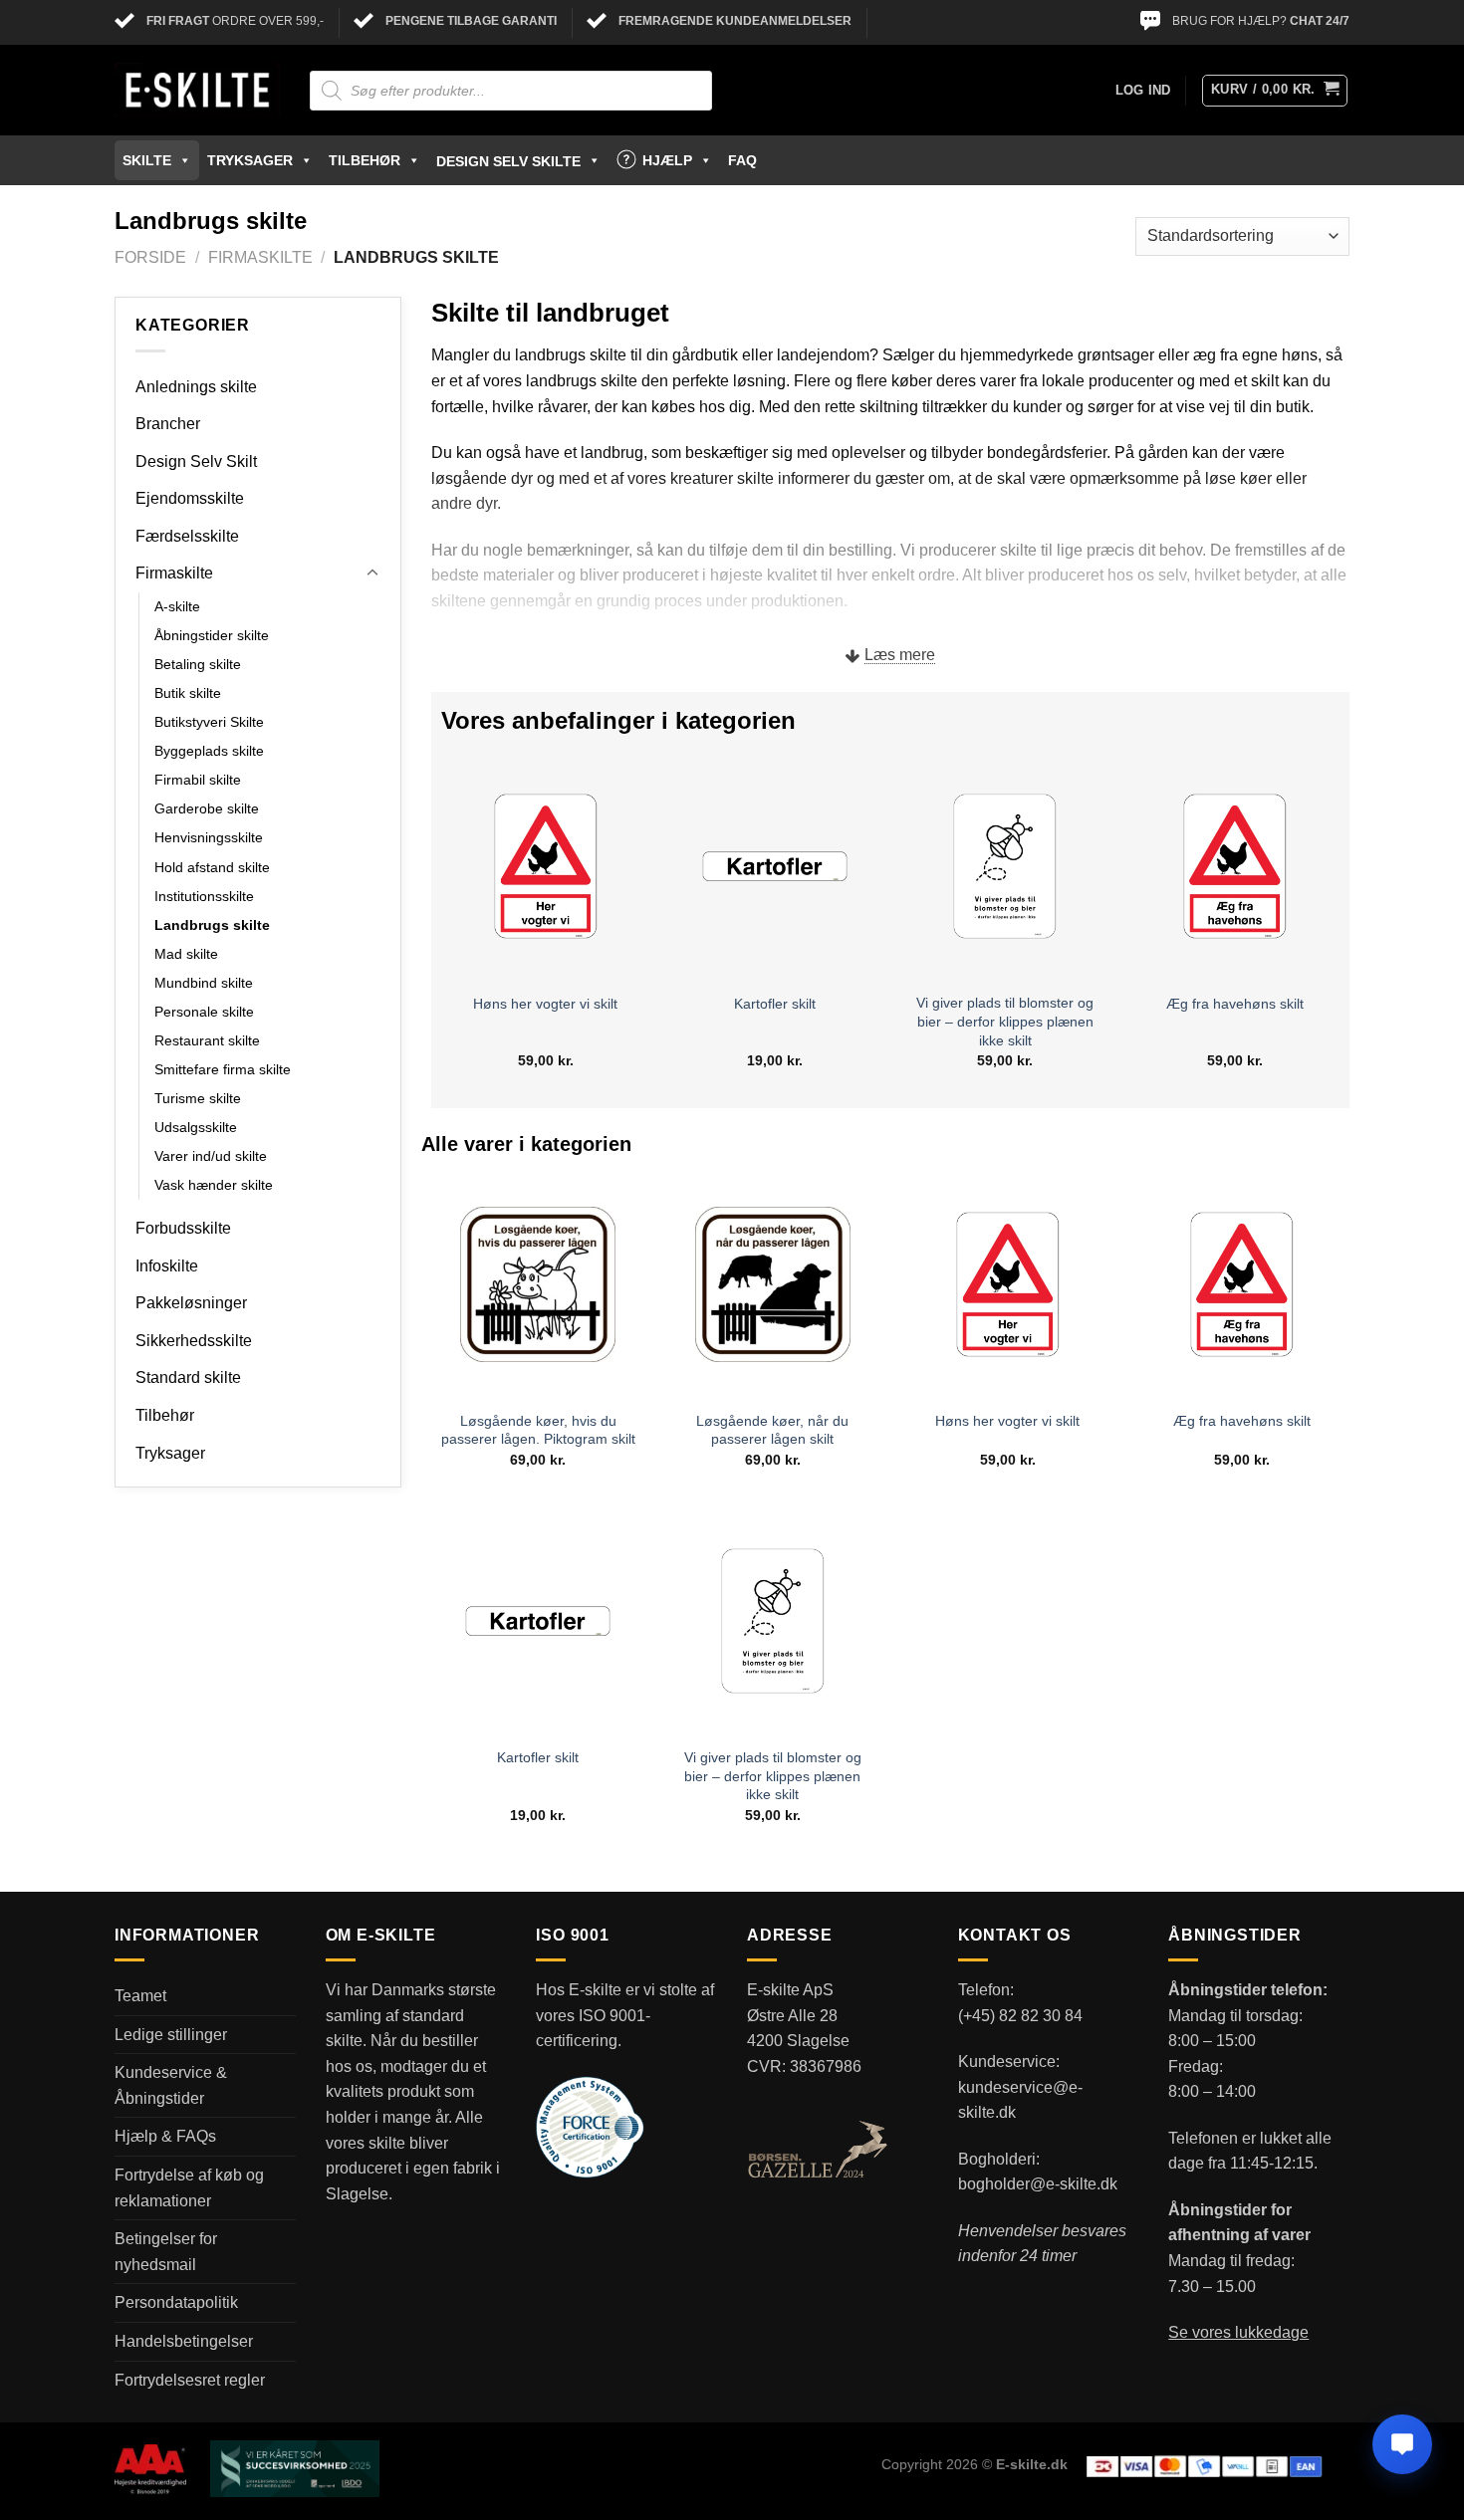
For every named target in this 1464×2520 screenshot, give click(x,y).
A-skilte (177, 606)
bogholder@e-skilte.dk (1038, 2184)
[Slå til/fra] (372, 573)
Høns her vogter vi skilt (545, 1004)
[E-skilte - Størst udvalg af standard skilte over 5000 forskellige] (197, 91)
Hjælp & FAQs (165, 2136)
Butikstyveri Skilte (209, 722)
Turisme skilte (198, 1098)
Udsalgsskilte (196, 1127)
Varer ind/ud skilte (211, 1156)
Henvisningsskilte (209, 837)
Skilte (147, 160)
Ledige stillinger (171, 2035)
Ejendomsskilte (190, 498)
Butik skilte (188, 693)
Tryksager (250, 160)
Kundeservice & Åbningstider (171, 2085)
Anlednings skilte (196, 387)
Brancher (168, 424)
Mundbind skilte (204, 983)
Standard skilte (188, 1377)
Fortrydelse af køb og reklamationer (189, 2188)
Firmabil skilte (198, 780)
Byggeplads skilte (209, 751)
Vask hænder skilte (214, 1185)
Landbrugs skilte (212, 925)
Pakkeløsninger (191, 1303)
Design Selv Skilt (196, 461)
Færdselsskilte (187, 536)
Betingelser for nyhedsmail (166, 2252)
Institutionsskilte (204, 896)
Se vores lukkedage (1238, 2332)
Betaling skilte (198, 664)
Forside (150, 257)
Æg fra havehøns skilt (1235, 1004)
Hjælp (667, 160)
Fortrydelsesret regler (190, 2380)
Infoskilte (167, 1266)
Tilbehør (365, 160)
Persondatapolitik (176, 2302)
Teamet (140, 1996)
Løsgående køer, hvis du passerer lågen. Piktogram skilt (538, 1430)
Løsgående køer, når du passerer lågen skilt (772, 1430)
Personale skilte (204, 1012)
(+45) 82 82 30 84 (1020, 2016)
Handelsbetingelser (184, 2341)
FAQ (742, 160)
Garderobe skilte (207, 808)
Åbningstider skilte (212, 635)
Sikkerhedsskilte (194, 1341)
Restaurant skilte (207, 1040)
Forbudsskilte (183, 1228)
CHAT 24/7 (1320, 21)
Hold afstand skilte (212, 867)
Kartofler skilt (775, 1004)
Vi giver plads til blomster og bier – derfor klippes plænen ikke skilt (1005, 1021)
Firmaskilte (260, 257)
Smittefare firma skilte (223, 1069)
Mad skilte (186, 954)
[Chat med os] (1402, 2444)
